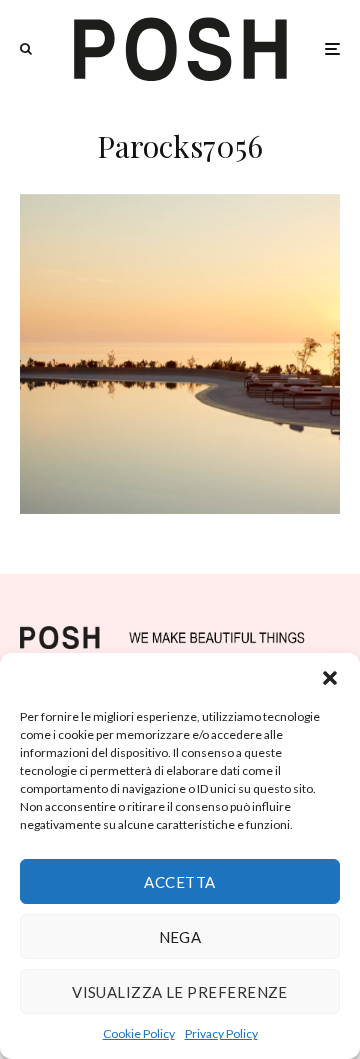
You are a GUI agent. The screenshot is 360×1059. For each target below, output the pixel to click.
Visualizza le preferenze (180, 992)
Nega (180, 937)
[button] (330, 678)
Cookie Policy (139, 1033)
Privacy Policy (221, 1033)
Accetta (179, 882)
